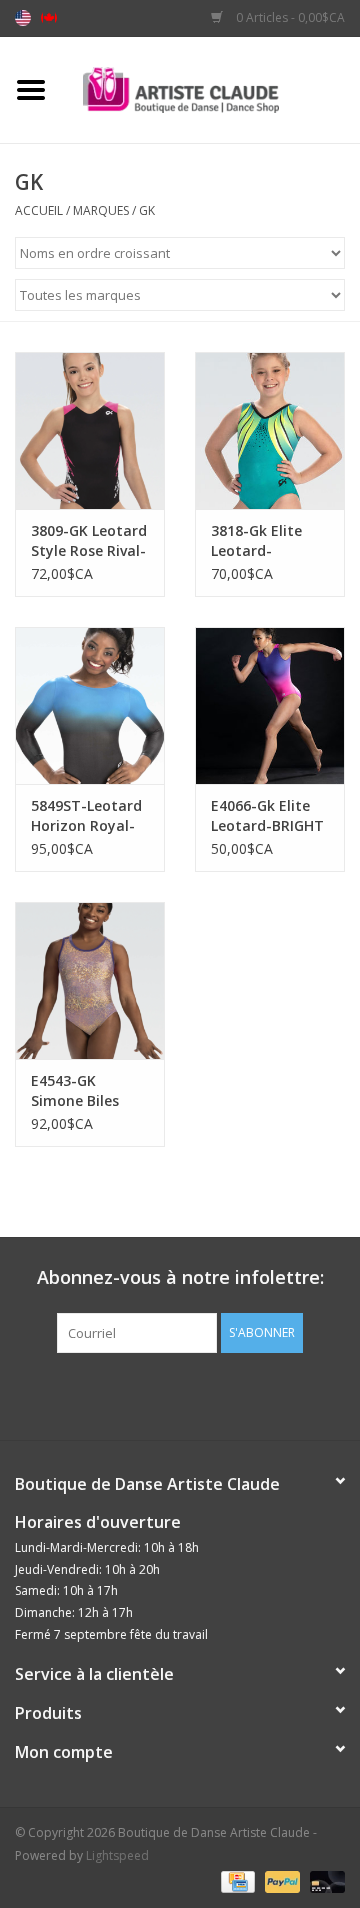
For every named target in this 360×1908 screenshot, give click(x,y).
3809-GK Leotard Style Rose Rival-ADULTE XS (89, 541)
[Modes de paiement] (236, 1880)
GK (147, 210)
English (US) (23, 18)
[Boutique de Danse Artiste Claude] (211, 88)
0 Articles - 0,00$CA (289, 17)
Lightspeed (117, 1855)
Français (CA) (49, 18)
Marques (101, 210)
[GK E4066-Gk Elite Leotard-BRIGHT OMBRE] (270, 705)
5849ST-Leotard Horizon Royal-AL (86, 816)
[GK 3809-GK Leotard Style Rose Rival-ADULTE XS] (90, 430)
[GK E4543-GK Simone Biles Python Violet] (90, 980)
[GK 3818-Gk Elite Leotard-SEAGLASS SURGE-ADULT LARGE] (270, 430)
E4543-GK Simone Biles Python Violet (78, 1091)
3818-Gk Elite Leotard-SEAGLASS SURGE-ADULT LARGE (259, 541)
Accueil (39, 210)
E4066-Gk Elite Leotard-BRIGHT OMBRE (267, 816)
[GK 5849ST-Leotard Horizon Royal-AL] (90, 705)
